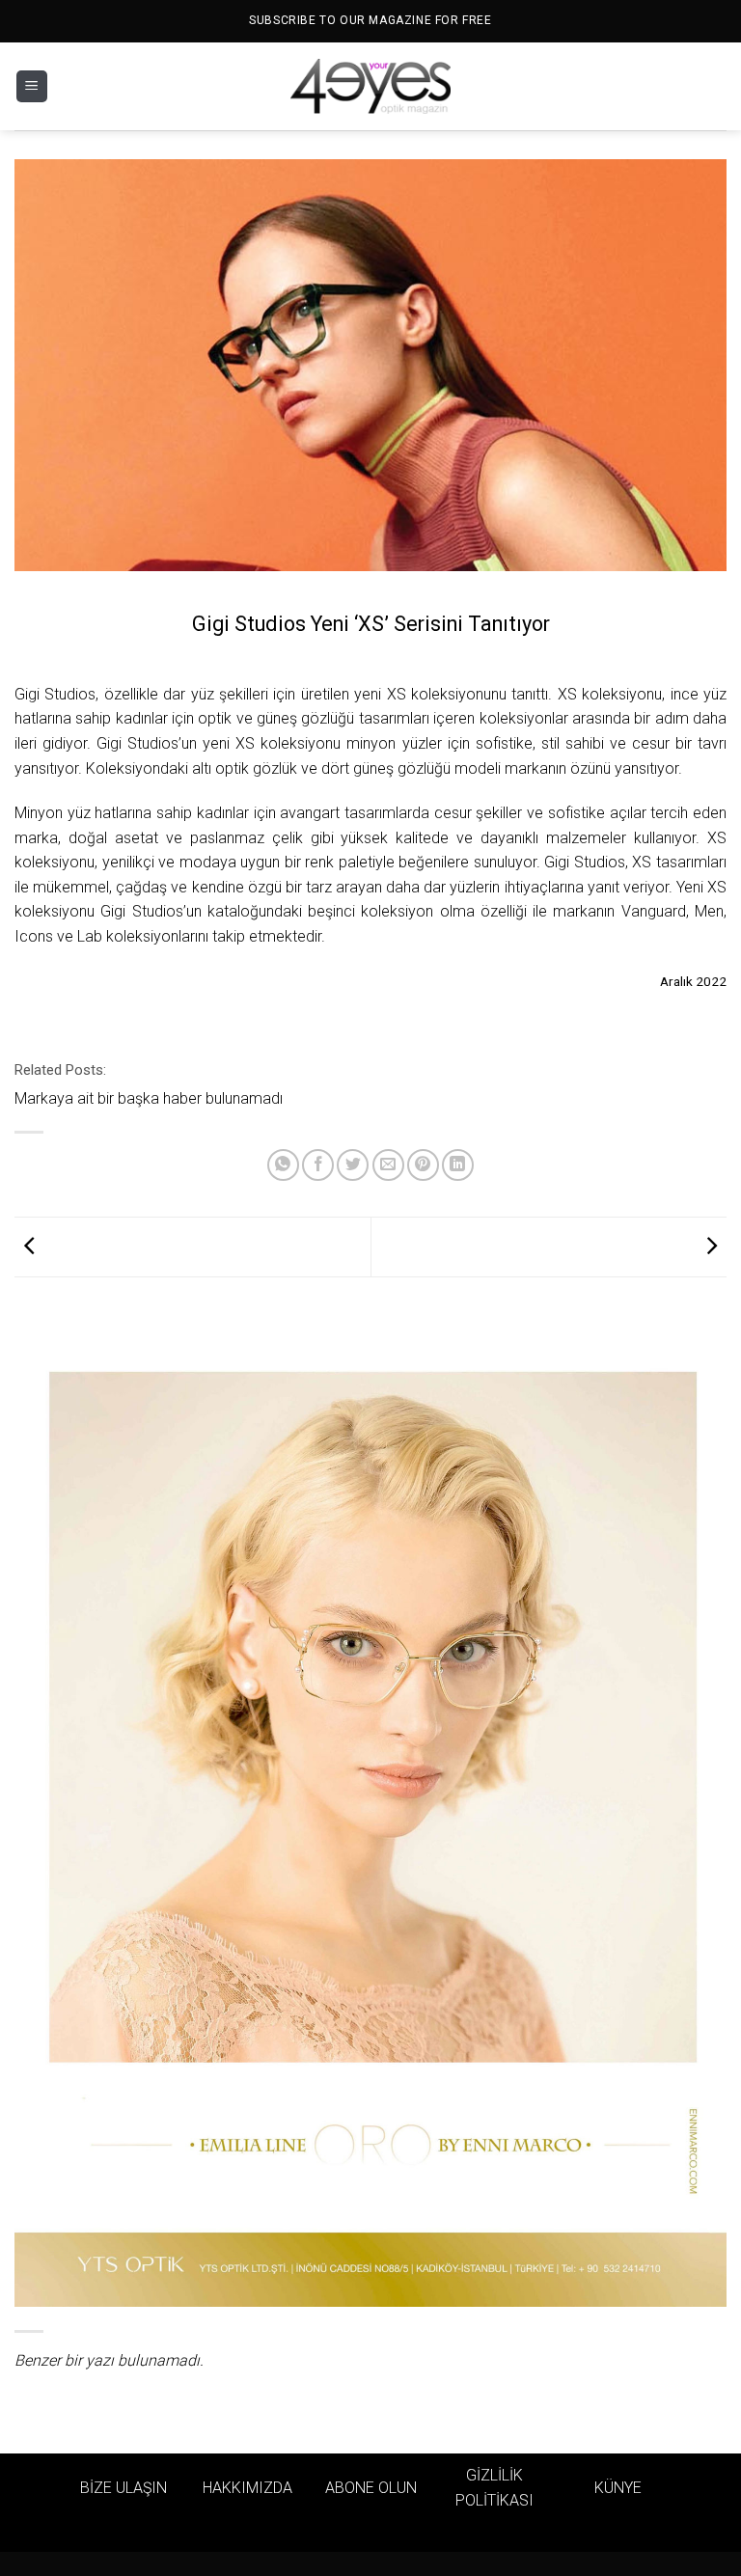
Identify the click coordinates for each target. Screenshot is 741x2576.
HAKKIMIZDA (247, 2488)
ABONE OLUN (371, 2488)
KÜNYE (618, 2488)
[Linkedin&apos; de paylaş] (458, 1165)
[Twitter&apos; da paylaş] (353, 1165)
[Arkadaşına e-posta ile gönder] (388, 1165)
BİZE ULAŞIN (123, 2488)
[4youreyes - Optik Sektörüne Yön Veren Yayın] (370, 87)
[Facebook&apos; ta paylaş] (318, 1165)
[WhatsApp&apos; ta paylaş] (283, 1165)
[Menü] (32, 86)
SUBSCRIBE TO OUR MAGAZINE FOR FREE (370, 20)
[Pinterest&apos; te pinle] (423, 1165)
